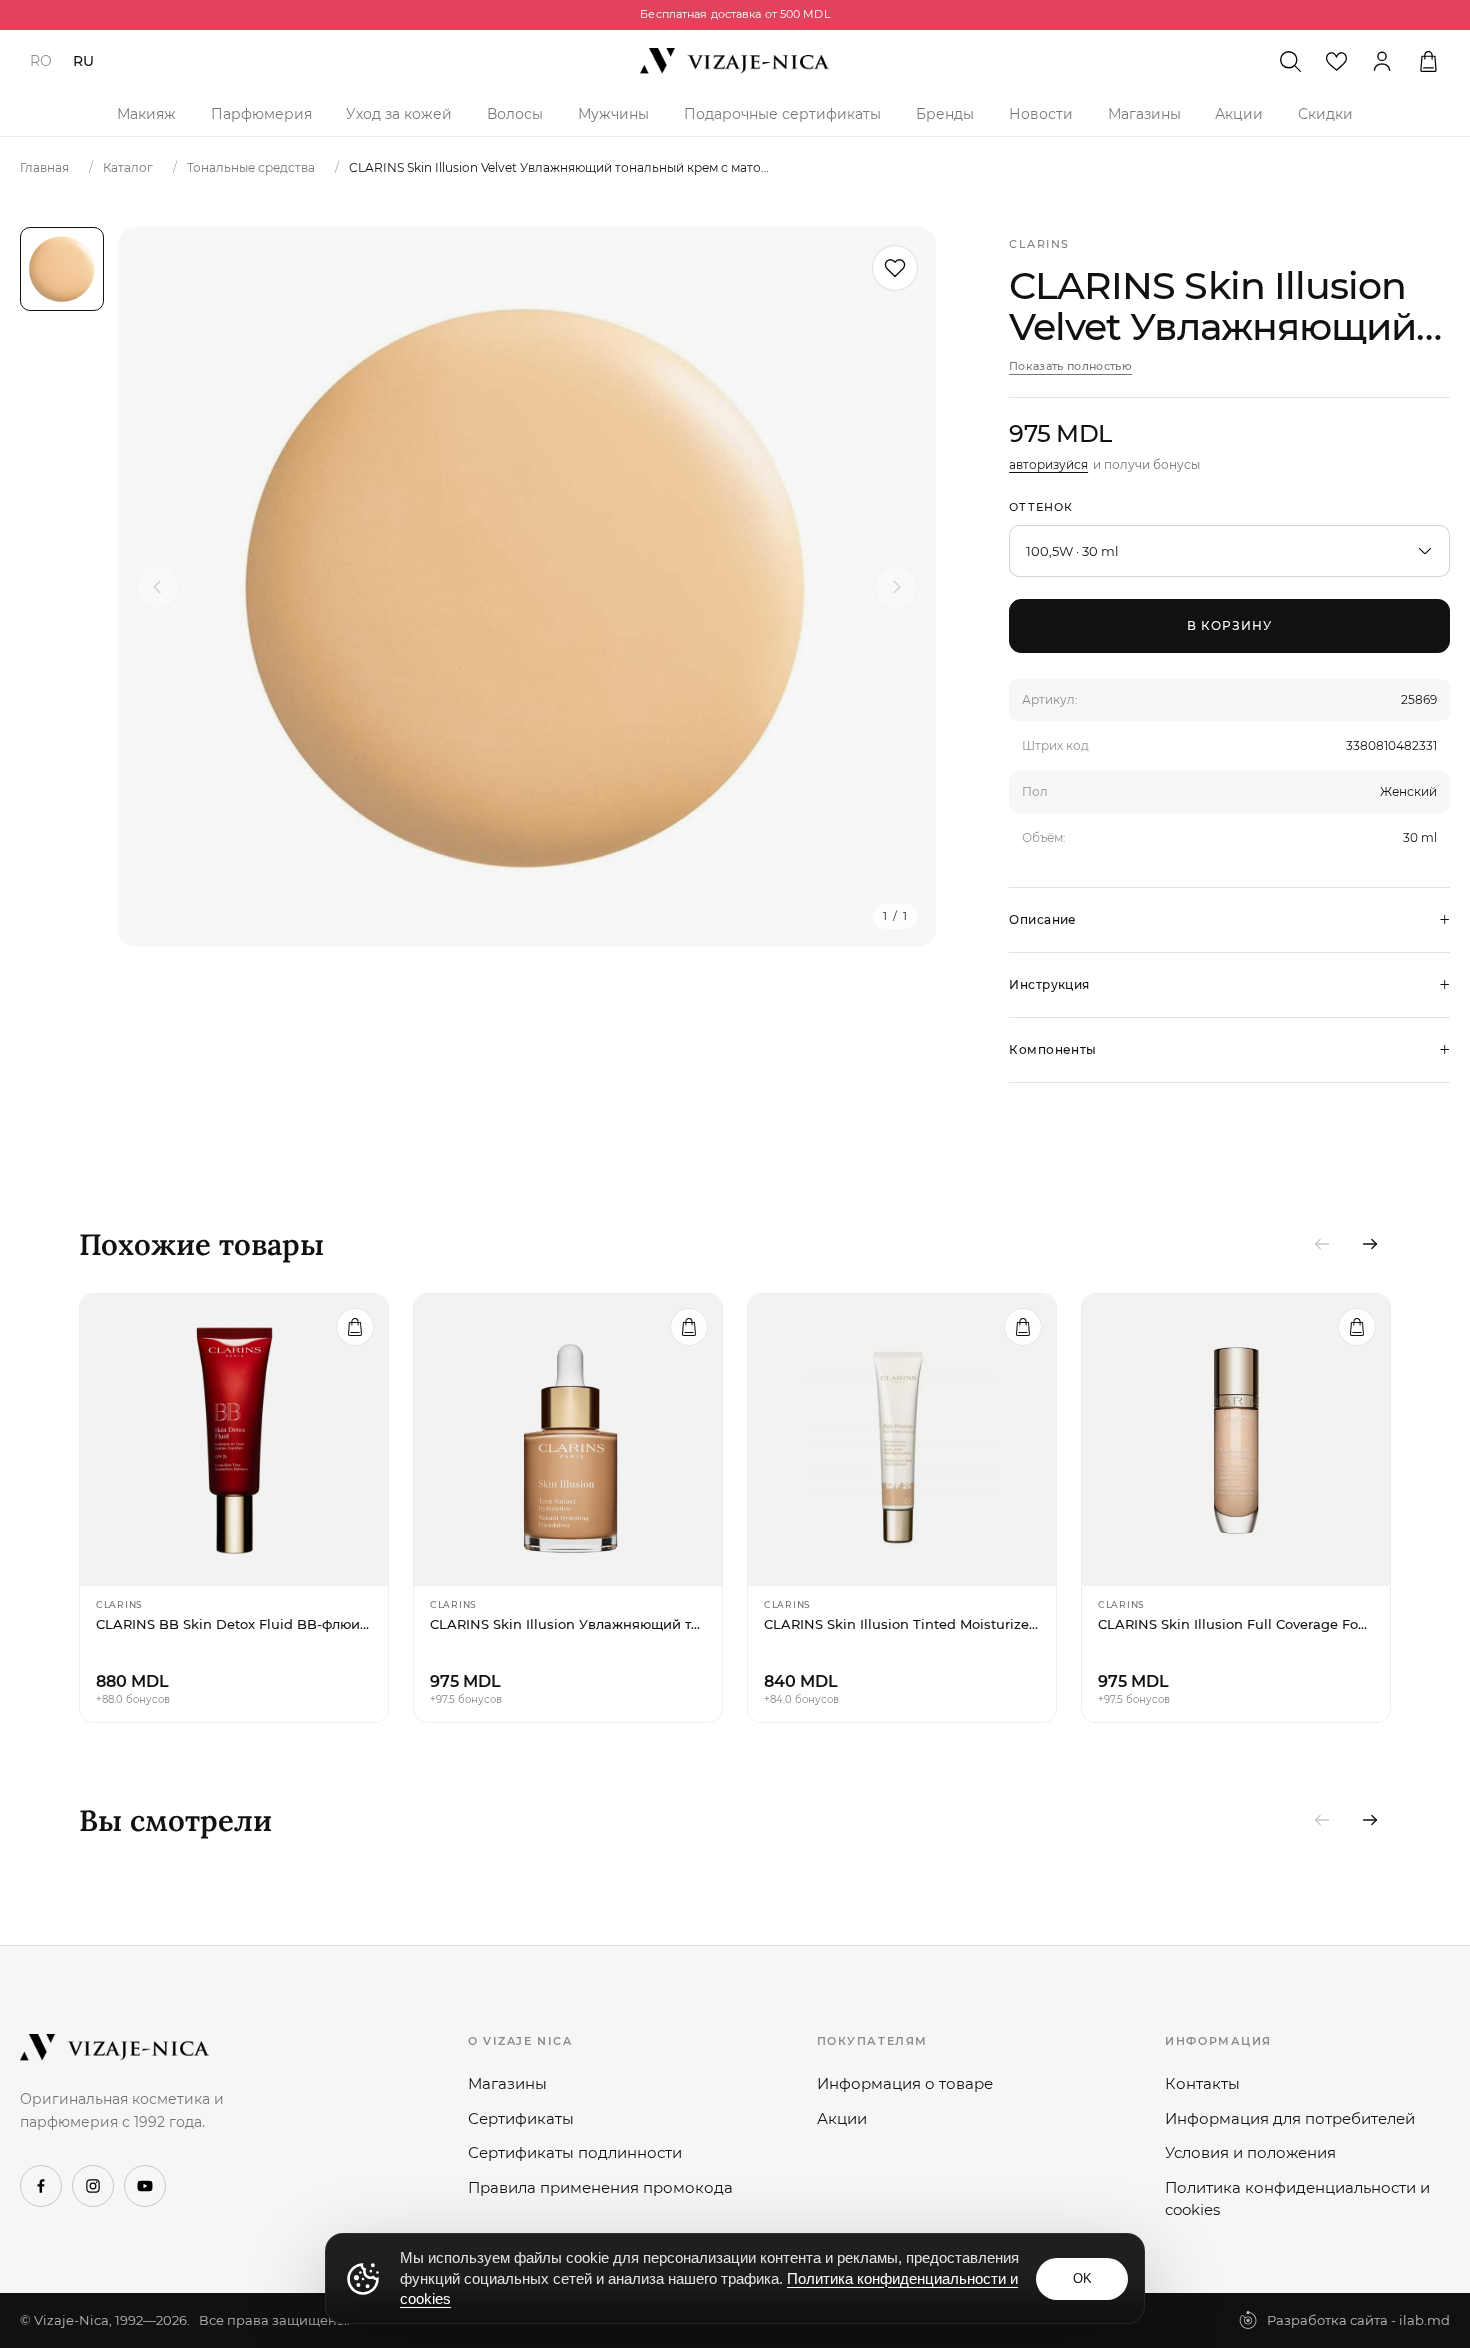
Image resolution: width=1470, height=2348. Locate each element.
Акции (1239, 114)
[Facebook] (41, 2186)
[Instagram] (93, 2186)
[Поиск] (1290, 61)
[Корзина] (1428, 61)
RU (83, 61)
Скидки (1325, 114)
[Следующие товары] (1370, 1244)
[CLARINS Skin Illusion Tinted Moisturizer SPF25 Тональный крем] (902, 1440)
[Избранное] (1336, 61)
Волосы (515, 114)
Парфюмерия (261, 114)
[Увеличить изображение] (527, 587)
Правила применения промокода (600, 2187)
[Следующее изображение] (896, 587)
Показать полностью (1070, 366)
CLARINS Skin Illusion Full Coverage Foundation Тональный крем (1236, 1624)
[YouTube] (145, 2186)
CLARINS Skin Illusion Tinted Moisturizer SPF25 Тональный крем (902, 1624)
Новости (1041, 114)
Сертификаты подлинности (575, 2152)
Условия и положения (1250, 2152)
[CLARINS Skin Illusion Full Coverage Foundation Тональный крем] (1236, 1440)
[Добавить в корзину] (355, 1327)
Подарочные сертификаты (782, 114)
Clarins (1039, 244)
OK (1082, 2278)
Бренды (945, 114)
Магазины (1144, 114)
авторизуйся (1048, 464)
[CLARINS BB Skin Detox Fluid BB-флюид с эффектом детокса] (234, 1440)
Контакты (1202, 2083)
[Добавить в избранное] (895, 268)
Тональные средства (251, 167)
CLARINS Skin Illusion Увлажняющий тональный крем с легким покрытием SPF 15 (568, 1624)
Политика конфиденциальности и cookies (1297, 2198)
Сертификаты (521, 2118)
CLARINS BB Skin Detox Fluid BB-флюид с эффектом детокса (234, 1624)
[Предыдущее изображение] (158, 587)
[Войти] (1382, 61)
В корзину (1229, 625)
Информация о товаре (905, 2083)
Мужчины (613, 114)
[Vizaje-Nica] (735, 61)
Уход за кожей (399, 114)
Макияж (146, 114)
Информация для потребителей (1290, 2118)
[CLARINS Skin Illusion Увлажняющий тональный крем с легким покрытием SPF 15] (568, 1440)
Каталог (128, 167)
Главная (44, 167)
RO (41, 61)
